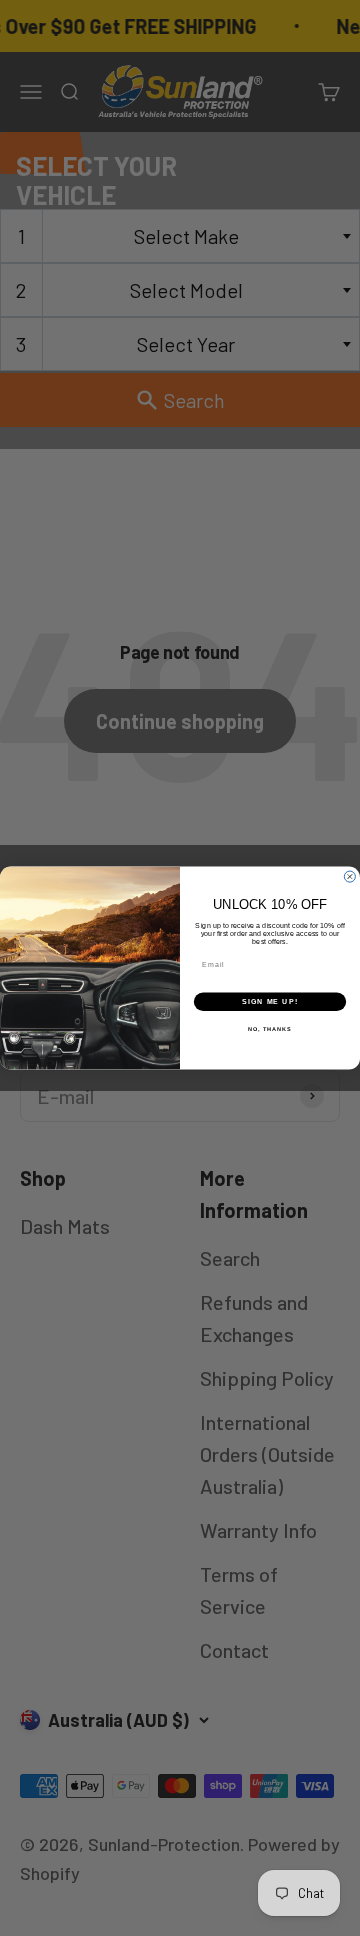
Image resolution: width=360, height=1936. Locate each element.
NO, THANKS (270, 1029)
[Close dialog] (349, 876)
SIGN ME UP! (270, 1002)
